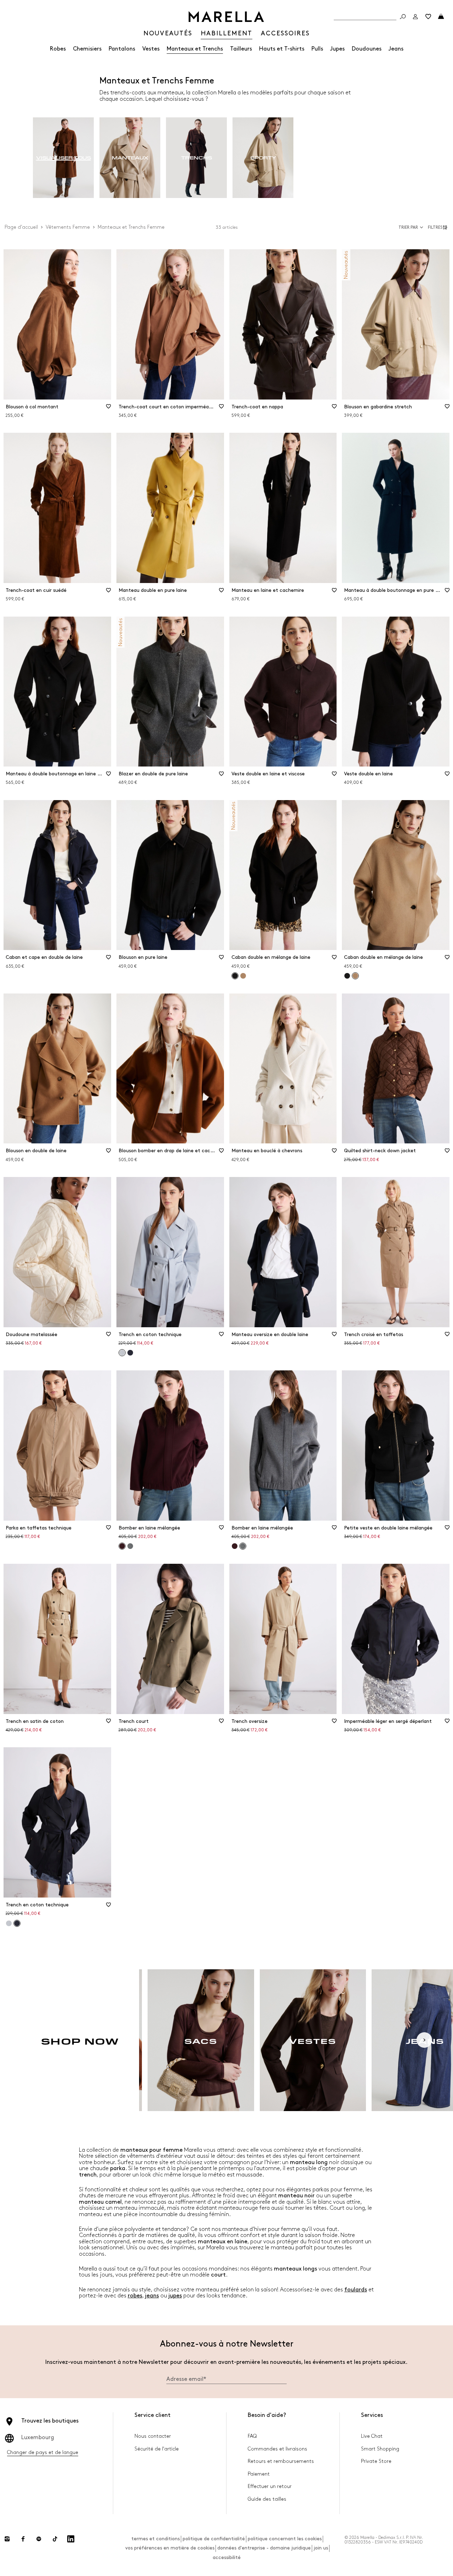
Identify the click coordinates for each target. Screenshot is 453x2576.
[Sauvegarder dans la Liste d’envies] (109, 409)
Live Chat (372, 2436)
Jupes (337, 49)
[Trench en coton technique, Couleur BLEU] (130, 1353)
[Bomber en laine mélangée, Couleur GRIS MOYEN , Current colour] (243, 1546)
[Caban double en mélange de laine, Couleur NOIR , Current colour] (235, 976)
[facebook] (23, 2539)
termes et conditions (156, 2539)
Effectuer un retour (270, 2486)
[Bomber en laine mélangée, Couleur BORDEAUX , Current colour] (122, 1546)
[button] (439, 227)
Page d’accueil (21, 227)
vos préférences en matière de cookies (170, 2548)
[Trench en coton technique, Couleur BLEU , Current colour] (17, 1923)
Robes (58, 49)
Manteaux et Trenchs (195, 49)
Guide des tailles (267, 2499)
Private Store (376, 2461)
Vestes (151, 49)
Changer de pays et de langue (43, 2452)
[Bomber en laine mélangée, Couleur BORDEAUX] (235, 1546)
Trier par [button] (408, 228)
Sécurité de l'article (157, 2449)
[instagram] (7, 2539)
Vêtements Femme (68, 227)
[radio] (63, 158)
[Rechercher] (403, 17)
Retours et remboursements (281, 2461)
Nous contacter (153, 2436)
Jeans (396, 49)
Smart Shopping (380, 2449)
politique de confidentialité (214, 2539)
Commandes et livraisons (277, 2449)
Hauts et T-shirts (282, 49)
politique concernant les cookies (285, 2539)
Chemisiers (87, 49)
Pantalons (122, 49)
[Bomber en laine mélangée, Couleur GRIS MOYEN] (130, 1546)
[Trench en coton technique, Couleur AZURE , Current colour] (122, 1353)
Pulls (317, 49)
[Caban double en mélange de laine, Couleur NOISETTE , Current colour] (355, 976)
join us (321, 2548)
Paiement (259, 2474)
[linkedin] (71, 2539)
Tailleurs (241, 49)
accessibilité (227, 2557)
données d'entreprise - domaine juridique (264, 2548)
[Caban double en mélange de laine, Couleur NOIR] (347, 976)
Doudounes (367, 49)
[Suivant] (424, 2040)
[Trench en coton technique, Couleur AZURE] (9, 1923)
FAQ (252, 2436)
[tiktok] (55, 2539)
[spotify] (39, 2539)
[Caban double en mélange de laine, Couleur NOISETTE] (243, 976)
